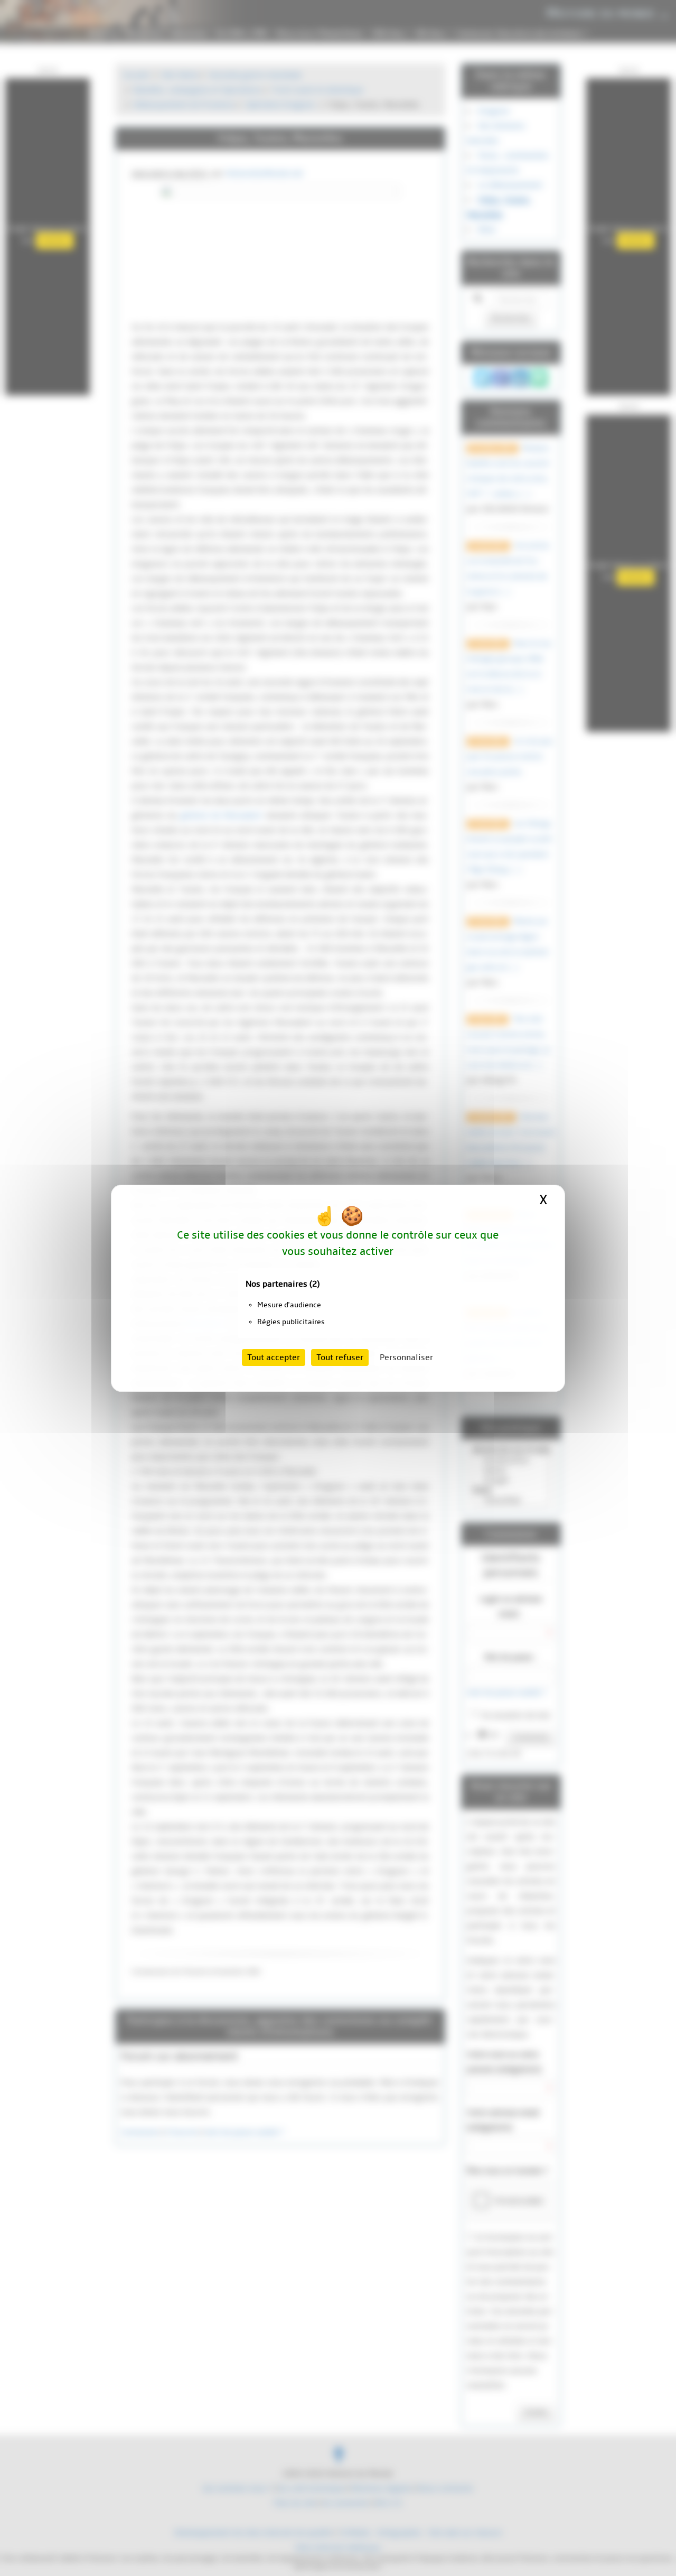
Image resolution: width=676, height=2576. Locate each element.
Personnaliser (406, 1357)
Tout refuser (340, 1357)
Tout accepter (274, 1357)
